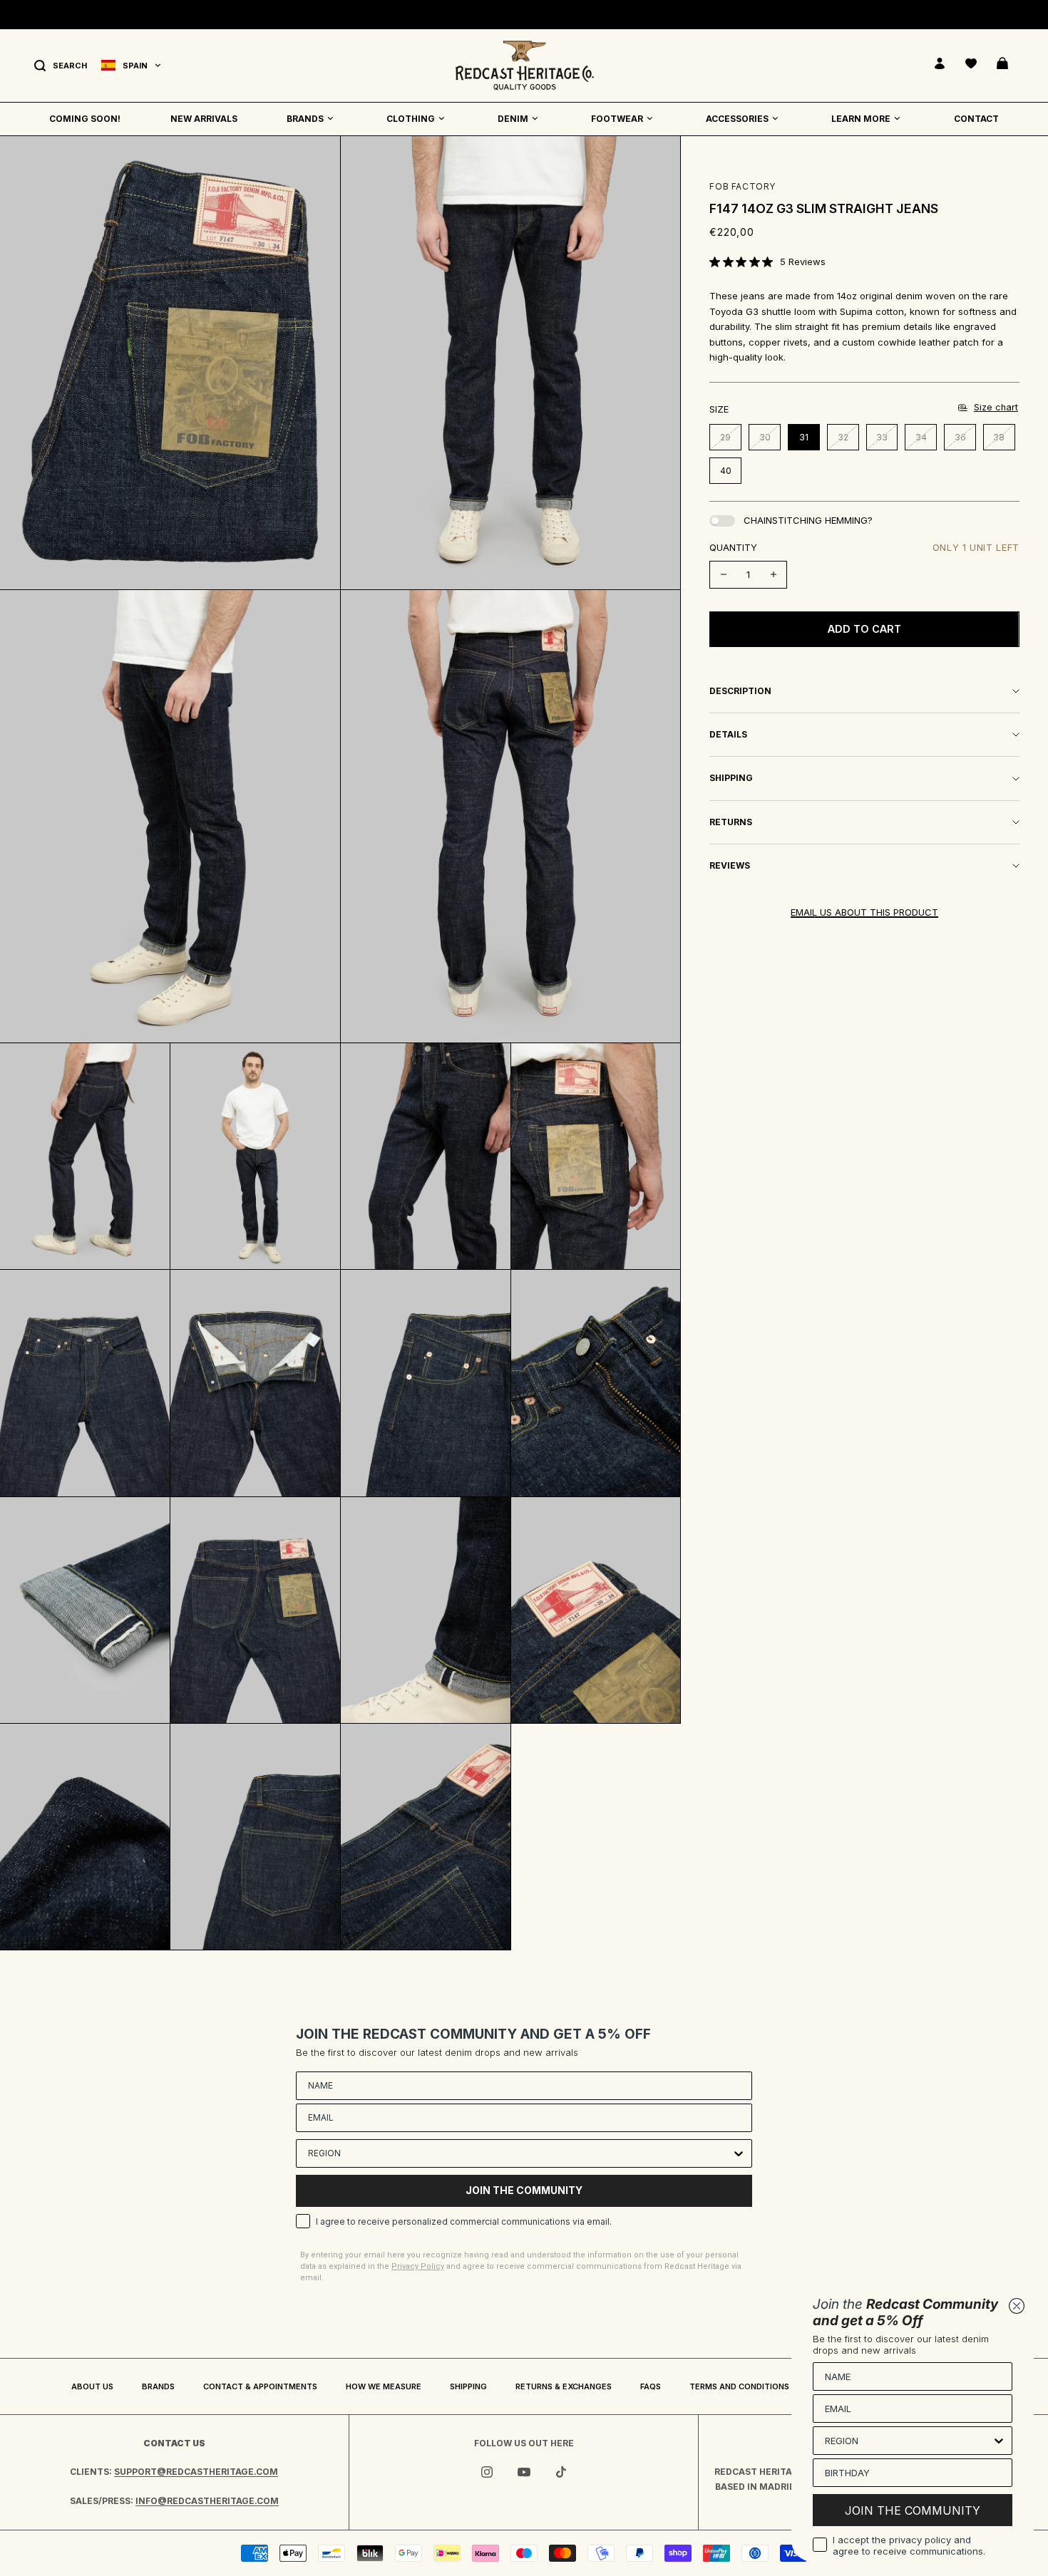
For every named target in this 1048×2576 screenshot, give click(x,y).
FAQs (651, 2386)
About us (92, 2386)
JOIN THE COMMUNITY (524, 2190)
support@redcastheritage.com (196, 2472)
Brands (158, 2386)
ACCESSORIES (737, 119)
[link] (767, 262)
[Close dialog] (1017, 2306)
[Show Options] (739, 2153)
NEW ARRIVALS (204, 119)
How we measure (384, 2386)
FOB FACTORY (743, 186)
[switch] (722, 521)
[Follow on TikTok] (561, 2472)
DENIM (513, 119)
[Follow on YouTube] (524, 2472)
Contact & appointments (260, 2386)
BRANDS (305, 119)
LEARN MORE (861, 119)
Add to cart (864, 629)
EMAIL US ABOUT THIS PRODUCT (864, 912)
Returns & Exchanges (564, 2386)
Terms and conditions (739, 2386)
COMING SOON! (85, 119)
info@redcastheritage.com (207, 2501)
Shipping (468, 2386)
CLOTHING (411, 119)
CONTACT (976, 119)
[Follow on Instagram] (487, 2472)
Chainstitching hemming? (808, 520)
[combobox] (520, 2153)
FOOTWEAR (617, 119)
